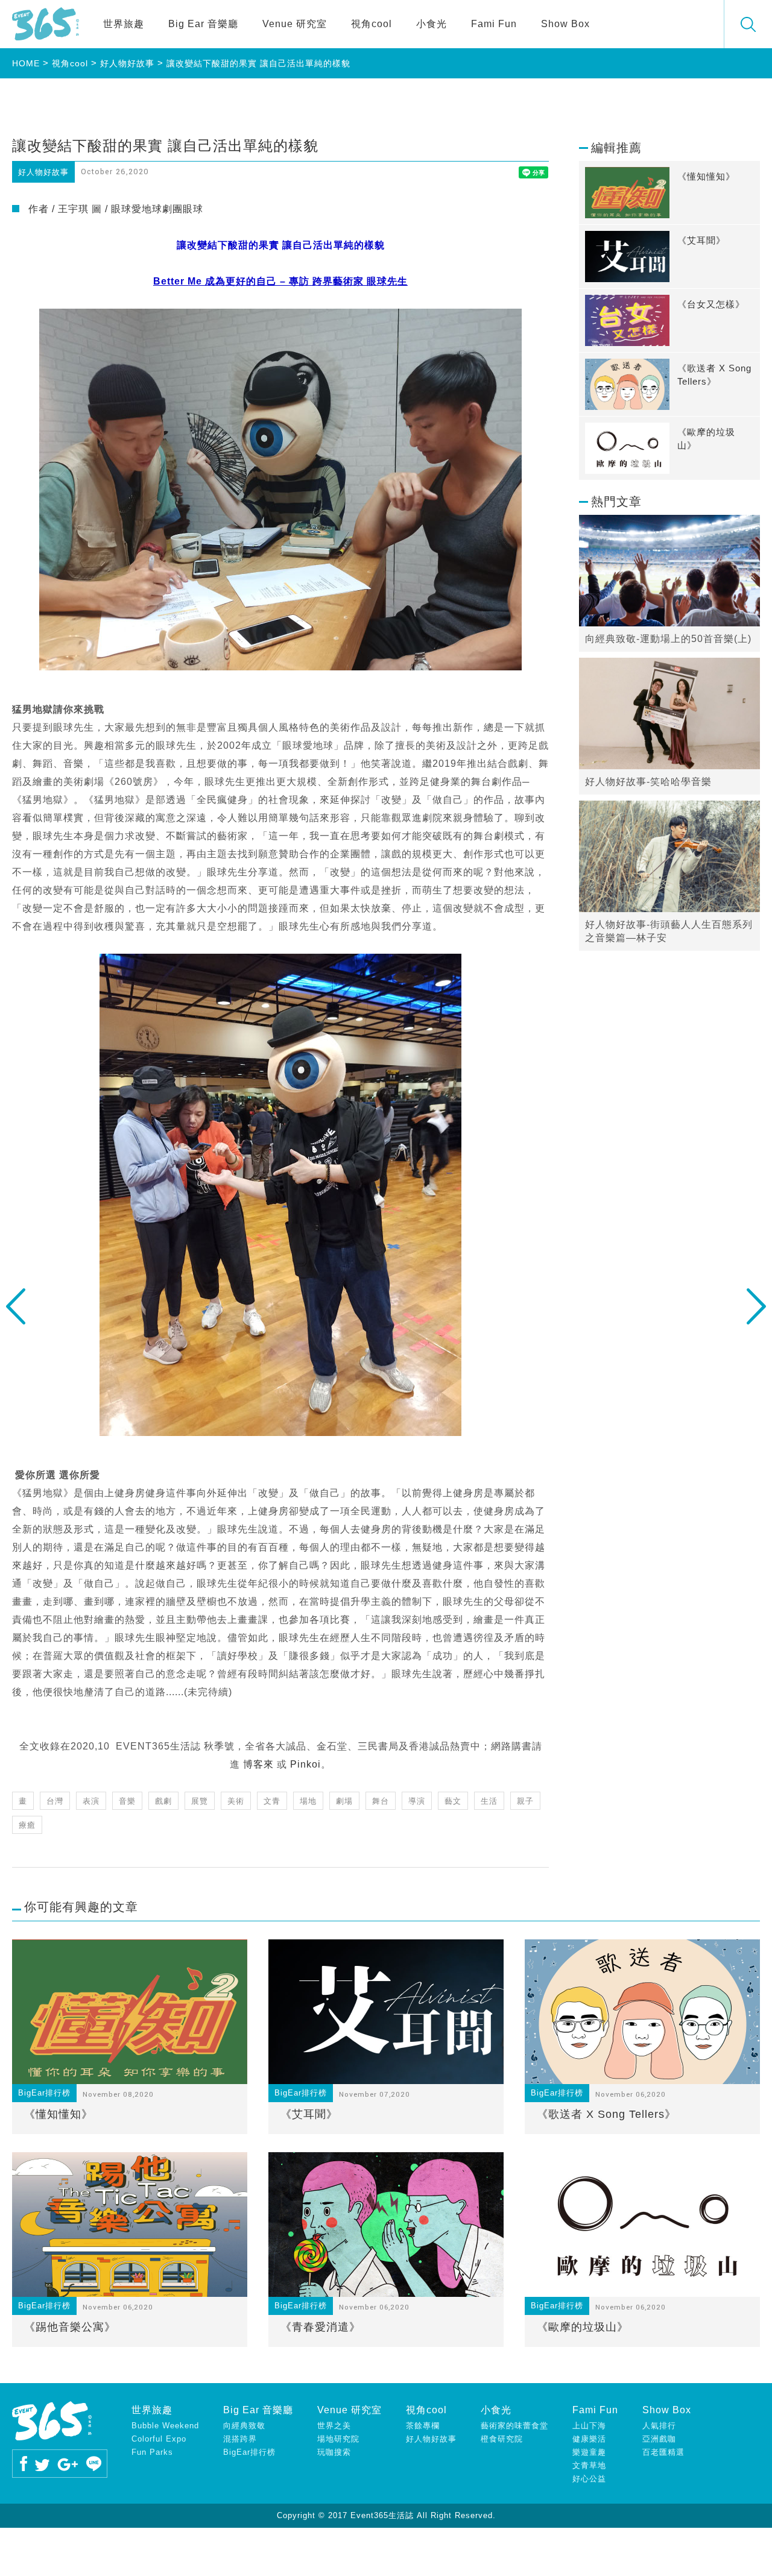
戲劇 (163, 1801)
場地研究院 (338, 2439)
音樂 (127, 1801)
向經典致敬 (244, 2426)
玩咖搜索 (334, 2452)
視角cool (372, 24)
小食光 (432, 24)
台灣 (55, 1801)
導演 (417, 1801)
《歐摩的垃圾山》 (583, 2327)
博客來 (258, 1764)
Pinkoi (305, 1764)
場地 (308, 1801)
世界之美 (334, 2426)
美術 (236, 1801)
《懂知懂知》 (59, 2114)
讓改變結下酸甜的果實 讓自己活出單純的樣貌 (258, 63)
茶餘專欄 (423, 2426)
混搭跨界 (240, 2439)
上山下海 (589, 2426)
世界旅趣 (124, 24)
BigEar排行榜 (249, 2452)
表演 (91, 1801)
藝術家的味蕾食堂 (514, 2426)
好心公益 (589, 2479)
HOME (26, 63)
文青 (272, 1801)
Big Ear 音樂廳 (203, 24)
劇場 (344, 1801)
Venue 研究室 (295, 24)
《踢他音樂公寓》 (70, 2327)
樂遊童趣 (589, 2452)
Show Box (565, 24)
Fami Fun (494, 24)
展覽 (200, 1801)
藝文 (453, 1801)
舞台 (381, 1801)
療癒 (27, 1825)
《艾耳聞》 (309, 2114)
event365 (46, 24)
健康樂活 (589, 2439)
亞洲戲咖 (659, 2439)
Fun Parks (152, 2452)
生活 (489, 1801)
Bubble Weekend (165, 2426)
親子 (525, 1801)
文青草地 (589, 2465)
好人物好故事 (127, 63)
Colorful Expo (159, 2439)
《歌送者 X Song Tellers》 (606, 2114)
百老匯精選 (663, 2452)
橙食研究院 (502, 2439)
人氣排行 (659, 2426)
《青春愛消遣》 (321, 2327)
